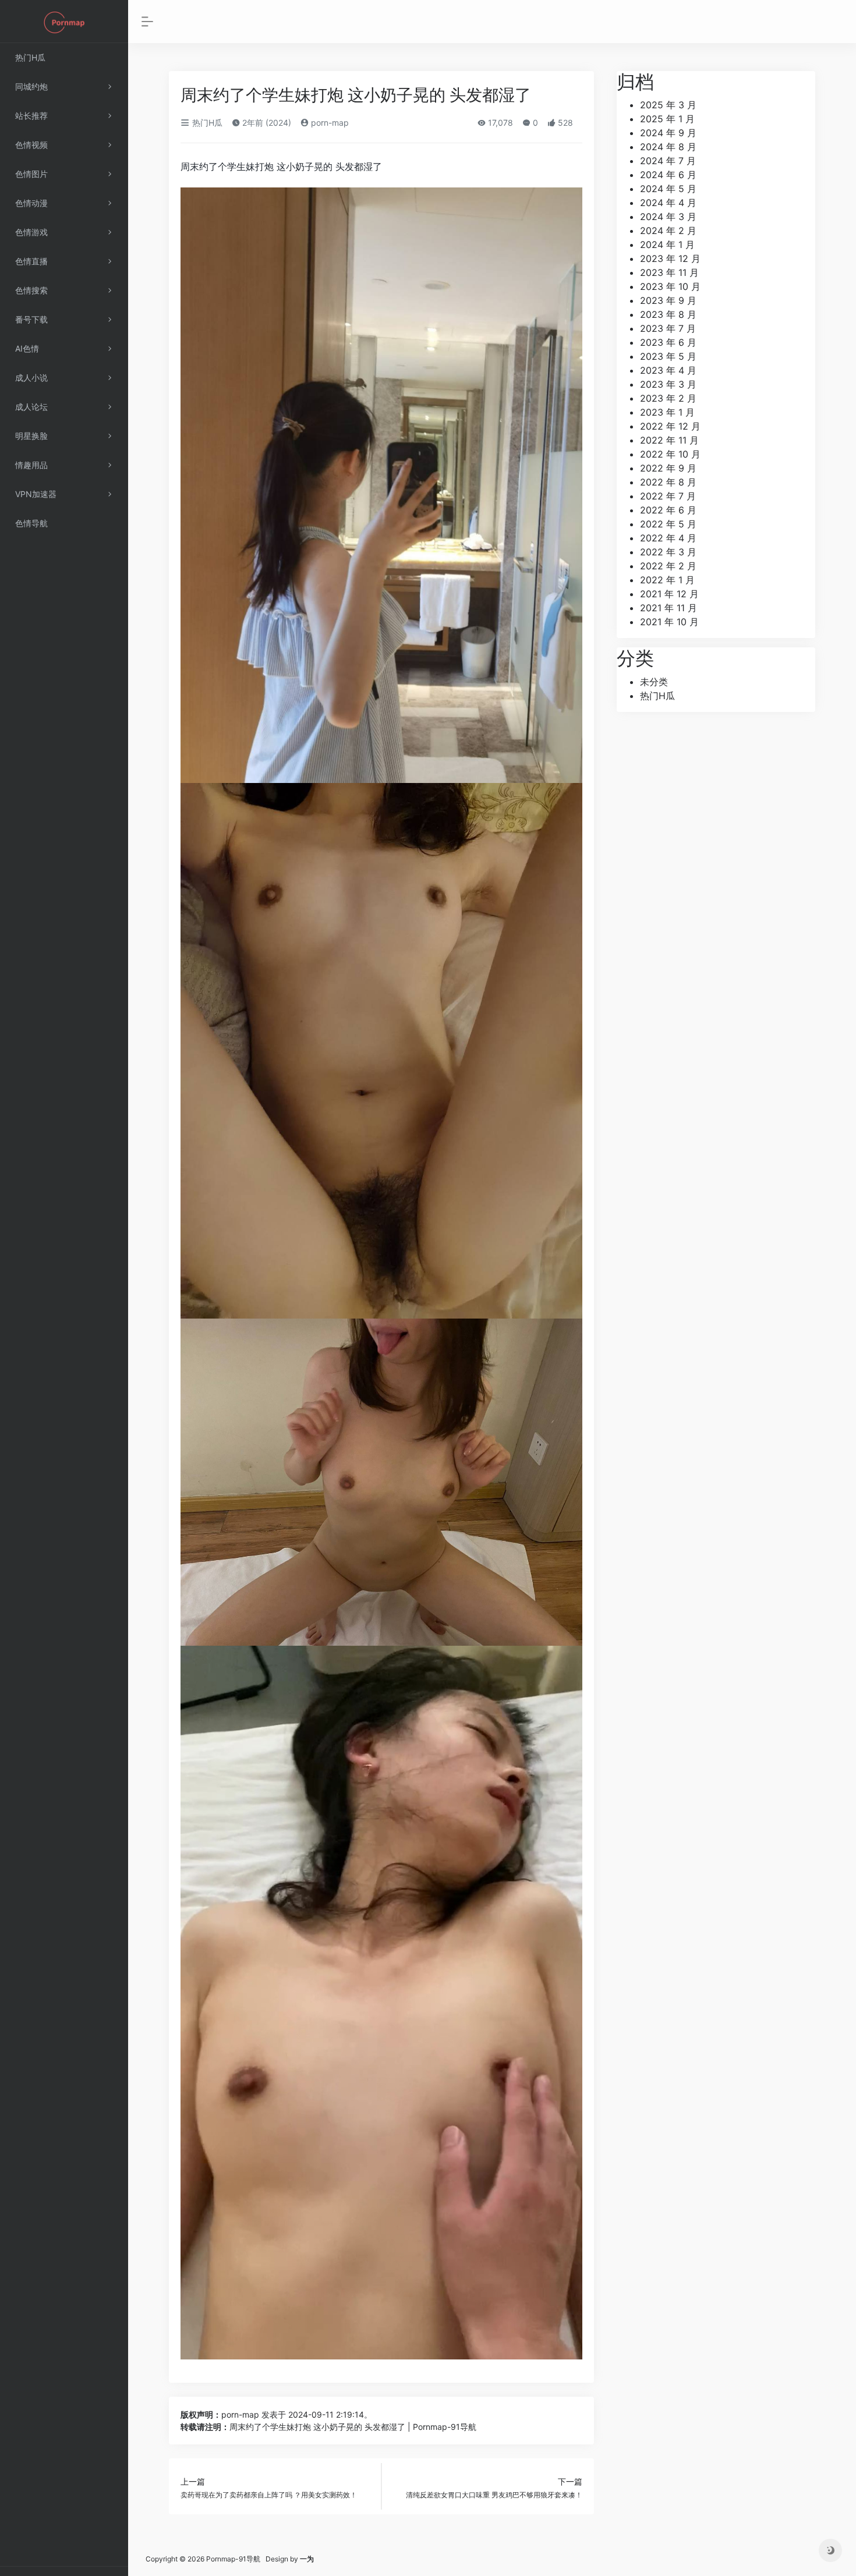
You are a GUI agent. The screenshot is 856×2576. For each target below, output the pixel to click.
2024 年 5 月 (668, 189)
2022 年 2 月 (668, 566)
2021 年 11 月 (668, 608)
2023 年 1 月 (667, 412)
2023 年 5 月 (668, 356)
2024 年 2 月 (668, 231)
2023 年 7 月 (668, 328)
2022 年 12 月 (670, 426)
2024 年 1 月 (667, 245)
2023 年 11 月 (669, 272)
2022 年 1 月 (667, 580)
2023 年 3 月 (668, 384)
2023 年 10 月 (670, 286)
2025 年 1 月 (667, 119)
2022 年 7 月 (668, 496)
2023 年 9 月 (668, 300)
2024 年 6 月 (668, 175)
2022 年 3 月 (668, 552)
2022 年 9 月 (668, 468)
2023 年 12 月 (670, 258)
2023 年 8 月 (668, 314)
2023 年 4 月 (668, 370)
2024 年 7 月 (668, 161)
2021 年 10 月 (669, 622)
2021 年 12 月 (669, 594)
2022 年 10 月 (670, 454)
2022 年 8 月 (668, 482)
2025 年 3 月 (668, 105)
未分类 (654, 682)
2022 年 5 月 (668, 524)
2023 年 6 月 (668, 342)
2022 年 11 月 (669, 440)
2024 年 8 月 (668, 147)
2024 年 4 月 (668, 203)
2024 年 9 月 (668, 133)
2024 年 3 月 (668, 217)
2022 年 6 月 (668, 510)
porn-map (329, 123)
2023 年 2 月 (668, 398)
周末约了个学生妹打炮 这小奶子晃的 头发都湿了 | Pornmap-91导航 (353, 2427)
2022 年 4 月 (668, 538)
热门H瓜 (206, 123)
